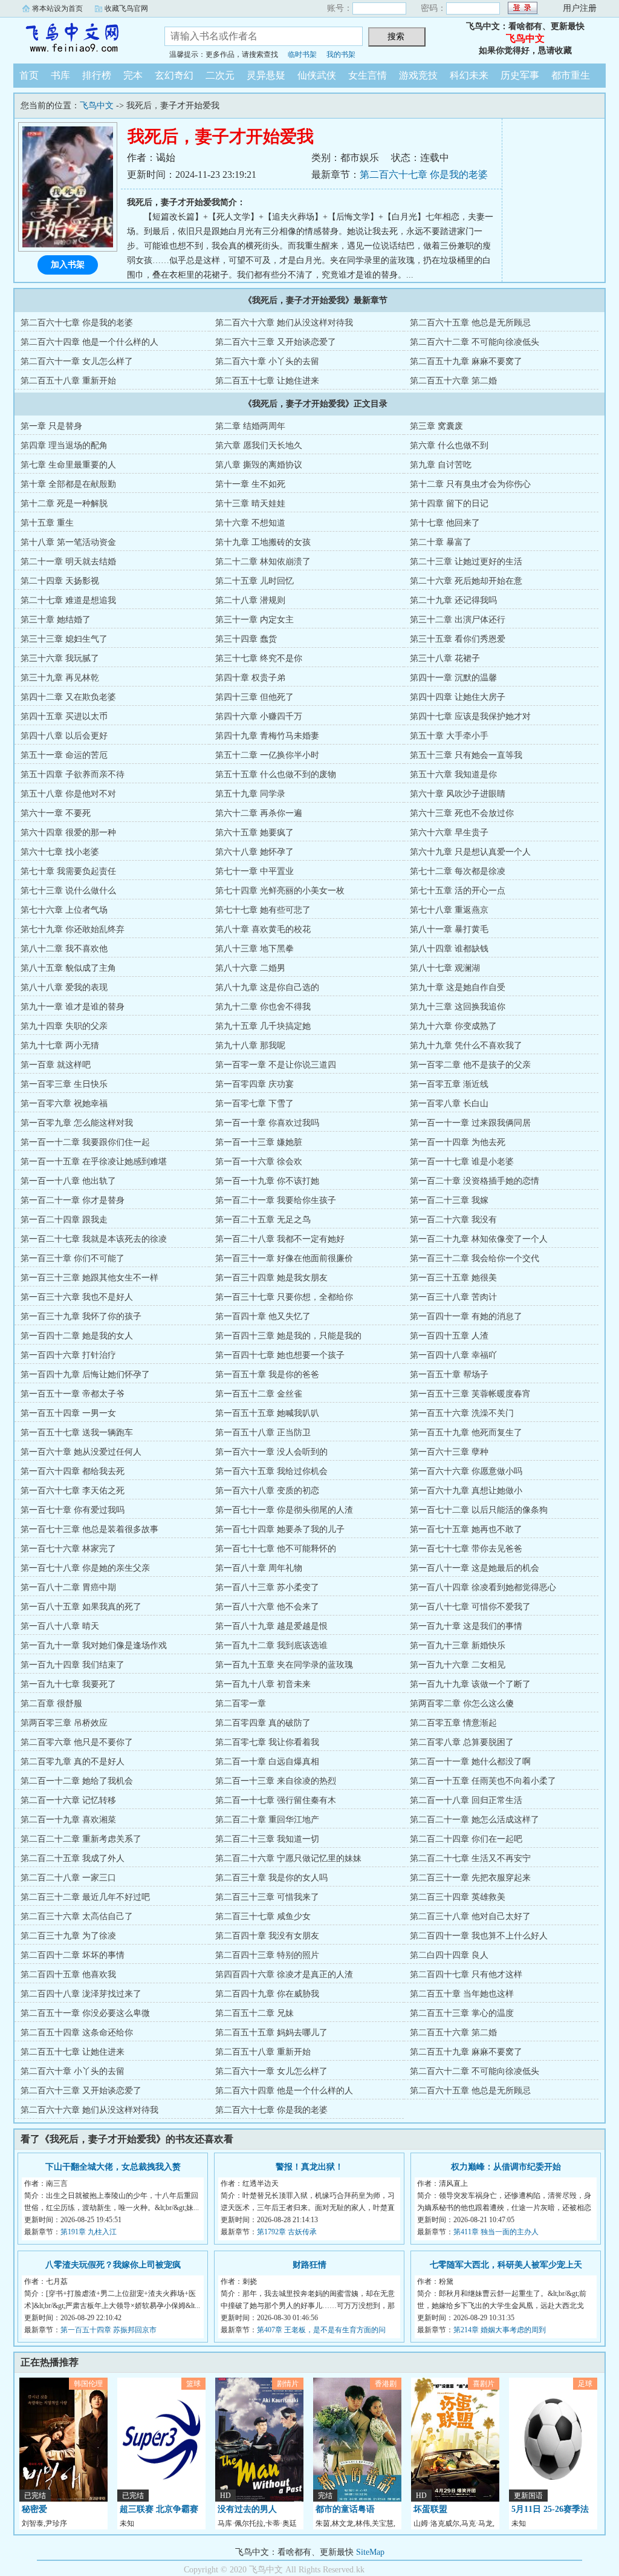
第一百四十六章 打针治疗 (68, 1355)
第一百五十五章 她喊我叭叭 (267, 1413)
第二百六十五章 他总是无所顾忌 (470, 323)
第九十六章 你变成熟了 (453, 1026)
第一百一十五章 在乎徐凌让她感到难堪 (94, 1162)
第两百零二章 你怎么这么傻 (462, 1704)
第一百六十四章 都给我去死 (73, 1471)
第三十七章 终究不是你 (259, 658)
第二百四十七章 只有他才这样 (466, 1974)
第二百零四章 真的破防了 (263, 1723)
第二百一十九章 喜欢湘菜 (68, 1820)
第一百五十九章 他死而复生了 (466, 1433)
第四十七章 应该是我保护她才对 (470, 716)
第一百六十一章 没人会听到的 (271, 1452)
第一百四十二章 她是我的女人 (77, 1336)
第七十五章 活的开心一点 (458, 891)
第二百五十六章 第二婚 (453, 381)
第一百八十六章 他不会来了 (267, 1607)
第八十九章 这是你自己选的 (267, 987)
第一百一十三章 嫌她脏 (259, 1142)
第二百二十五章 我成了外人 (73, 1858)
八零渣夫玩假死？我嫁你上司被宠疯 (113, 2265)
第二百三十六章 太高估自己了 (77, 1916)
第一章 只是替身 (51, 426)
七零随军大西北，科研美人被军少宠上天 (506, 2265)
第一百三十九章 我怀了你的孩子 (81, 1316)
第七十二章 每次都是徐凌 (458, 871)
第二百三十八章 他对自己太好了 (470, 1916)
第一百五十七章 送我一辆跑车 (77, 1433)
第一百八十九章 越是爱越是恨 (271, 1626)
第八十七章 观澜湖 (445, 968)
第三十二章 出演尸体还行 (458, 620)
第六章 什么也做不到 (449, 445)
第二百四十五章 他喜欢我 (68, 1974)
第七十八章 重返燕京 (449, 910)
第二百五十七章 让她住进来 (267, 381)
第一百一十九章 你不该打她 (267, 1181)
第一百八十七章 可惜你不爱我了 (470, 1607)
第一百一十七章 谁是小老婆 (462, 1162)
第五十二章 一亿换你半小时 (267, 755)
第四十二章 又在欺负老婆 (68, 697)
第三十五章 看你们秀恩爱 (458, 639)
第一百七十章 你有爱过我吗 (73, 1510)
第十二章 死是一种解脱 (64, 504)
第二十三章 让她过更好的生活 (466, 562)
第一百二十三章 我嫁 (449, 1200)
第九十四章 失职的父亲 (64, 1026)
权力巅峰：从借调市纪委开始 (506, 2167)
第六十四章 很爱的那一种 (68, 833)
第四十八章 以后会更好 (64, 736)
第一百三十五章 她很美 (453, 1278)
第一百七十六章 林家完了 (68, 1549)
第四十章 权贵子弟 (250, 678)
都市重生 (571, 75)
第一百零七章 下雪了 (254, 1104)
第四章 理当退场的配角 (64, 445)
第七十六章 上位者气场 (64, 910)
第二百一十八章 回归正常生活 (466, 1800)
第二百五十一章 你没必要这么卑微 (85, 2013)
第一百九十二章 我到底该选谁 (271, 1645)
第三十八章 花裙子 (445, 658)
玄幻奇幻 (174, 75)
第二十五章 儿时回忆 (254, 581)
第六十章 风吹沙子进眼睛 (458, 794)
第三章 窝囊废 (436, 426)
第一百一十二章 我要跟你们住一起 (85, 1142)
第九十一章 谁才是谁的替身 (73, 1007)
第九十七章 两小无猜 (60, 1045)
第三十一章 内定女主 (254, 620)
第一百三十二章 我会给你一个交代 (475, 1258)
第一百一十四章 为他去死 (458, 1142)
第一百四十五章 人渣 (449, 1336)
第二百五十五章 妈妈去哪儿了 (271, 2033)
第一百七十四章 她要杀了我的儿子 (280, 1529)
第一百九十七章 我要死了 (68, 1684)
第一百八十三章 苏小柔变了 (267, 1587)
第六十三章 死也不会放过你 (462, 813)
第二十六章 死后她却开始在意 (466, 581)
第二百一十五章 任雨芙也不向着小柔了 (483, 1781)
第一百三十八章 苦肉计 (453, 1297)
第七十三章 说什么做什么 (68, 891)
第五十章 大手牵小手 (449, 736)
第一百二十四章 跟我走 (64, 1220)
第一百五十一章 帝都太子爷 (73, 1394)
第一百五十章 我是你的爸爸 (267, 1374)
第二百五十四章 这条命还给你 (77, 2033)
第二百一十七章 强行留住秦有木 (276, 1800)
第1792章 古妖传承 (287, 2232)
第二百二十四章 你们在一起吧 (466, 1839)
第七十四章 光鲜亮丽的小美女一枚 (280, 891)
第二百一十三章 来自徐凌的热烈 (276, 1781)
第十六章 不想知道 (250, 523)
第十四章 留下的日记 (449, 504)
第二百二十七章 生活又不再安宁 (470, 1858)
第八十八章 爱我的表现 (64, 987)
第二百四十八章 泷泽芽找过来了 (81, 1994)
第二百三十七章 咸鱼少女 (263, 1916)
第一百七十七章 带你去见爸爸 (466, 1549)
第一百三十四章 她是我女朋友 (271, 1278)
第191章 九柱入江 (89, 2232)
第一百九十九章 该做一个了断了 (470, 1684)
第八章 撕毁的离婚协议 (259, 465)
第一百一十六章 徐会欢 (259, 1162)
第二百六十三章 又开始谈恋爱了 (276, 342)
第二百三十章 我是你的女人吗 (271, 1878)
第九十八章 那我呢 (250, 1045)
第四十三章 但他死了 (254, 697)
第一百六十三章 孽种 (449, 1452)
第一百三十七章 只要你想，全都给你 (284, 1297)
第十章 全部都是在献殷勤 (68, 484)
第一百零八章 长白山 (449, 1104)
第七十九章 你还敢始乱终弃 (73, 929)
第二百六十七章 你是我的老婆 (424, 174)
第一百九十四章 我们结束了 (73, 1665)
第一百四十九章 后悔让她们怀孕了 (85, 1374)
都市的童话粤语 (345, 2509)
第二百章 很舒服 (51, 1704)
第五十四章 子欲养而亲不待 (73, 774)
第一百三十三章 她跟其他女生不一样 (89, 1278)
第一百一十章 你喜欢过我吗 (267, 1123)
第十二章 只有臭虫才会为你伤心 (470, 484)
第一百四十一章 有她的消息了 (466, 1316)
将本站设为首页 (57, 8)
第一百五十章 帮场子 (449, 1374)
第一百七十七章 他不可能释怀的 (276, 1549)
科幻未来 (469, 75)
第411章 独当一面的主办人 (496, 2232)
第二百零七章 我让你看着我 (267, 1742)
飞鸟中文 (80, 39)
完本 (133, 75)
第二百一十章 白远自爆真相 (267, 1762)
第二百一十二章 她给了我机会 (77, 1781)
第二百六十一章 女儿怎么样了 (77, 361)
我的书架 (341, 54)
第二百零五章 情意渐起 (453, 1723)
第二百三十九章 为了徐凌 (68, 1936)
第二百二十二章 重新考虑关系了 (81, 1839)
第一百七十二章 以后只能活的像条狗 (479, 1510)
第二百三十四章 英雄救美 (458, 1897)
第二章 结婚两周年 (250, 426)
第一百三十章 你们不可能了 (73, 1258)
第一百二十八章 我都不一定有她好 (280, 1239)
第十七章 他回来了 (445, 523)
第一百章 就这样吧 (56, 1065)
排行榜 (97, 75)
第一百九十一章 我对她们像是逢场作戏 (94, 1645)
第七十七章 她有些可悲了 (263, 910)
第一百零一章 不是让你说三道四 (276, 1065)
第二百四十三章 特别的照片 (267, 1955)
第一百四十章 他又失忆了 (263, 1316)
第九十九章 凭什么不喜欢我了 (466, 1045)
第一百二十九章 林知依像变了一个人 (479, 1239)
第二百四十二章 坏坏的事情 (73, 1955)
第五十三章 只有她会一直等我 (466, 755)
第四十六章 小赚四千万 (259, 716)
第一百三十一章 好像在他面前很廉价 (284, 1258)
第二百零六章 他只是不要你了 (77, 1742)
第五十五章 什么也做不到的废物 (276, 774)
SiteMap (370, 2552)
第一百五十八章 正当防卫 (263, 1433)
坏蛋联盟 (430, 2509)
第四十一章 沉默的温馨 (453, 678)
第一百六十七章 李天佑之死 (73, 1491)
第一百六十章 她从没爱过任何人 (81, 1452)
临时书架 (302, 54)
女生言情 (368, 75)
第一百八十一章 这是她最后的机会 (475, 1568)
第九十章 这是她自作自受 (458, 987)
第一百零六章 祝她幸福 (64, 1104)
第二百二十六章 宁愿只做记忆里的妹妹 (288, 1858)
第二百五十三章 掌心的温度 (462, 2013)
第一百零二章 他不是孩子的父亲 (470, 1065)
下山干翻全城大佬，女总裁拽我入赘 (113, 2167)
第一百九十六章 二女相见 (458, 1665)
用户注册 (580, 8)
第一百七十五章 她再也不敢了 (466, 1529)
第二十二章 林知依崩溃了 (263, 562)
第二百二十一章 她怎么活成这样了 (475, 1820)
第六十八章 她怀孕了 (254, 852)
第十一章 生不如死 (250, 484)
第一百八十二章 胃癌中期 (68, 1587)
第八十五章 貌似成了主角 (68, 968)
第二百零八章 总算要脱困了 (462, 1742)
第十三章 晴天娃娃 (250, 504)
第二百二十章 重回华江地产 (267, 1820)
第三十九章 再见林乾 (60, 678)
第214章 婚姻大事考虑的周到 (500, 2330)
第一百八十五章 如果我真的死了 (81, 1607)
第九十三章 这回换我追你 (458, 1007)
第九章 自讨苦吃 (441, 465)
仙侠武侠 (317, 75)
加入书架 (68, 265)
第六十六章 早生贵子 (449, 833)
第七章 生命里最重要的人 (68, 465)
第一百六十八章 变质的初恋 (267, 1491)
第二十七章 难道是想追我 (68, 600)
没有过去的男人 (247, 2509)
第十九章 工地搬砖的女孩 (263, 542)
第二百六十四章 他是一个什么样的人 (89, 342)
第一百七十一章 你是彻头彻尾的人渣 (284, 1510)
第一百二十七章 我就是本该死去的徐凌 (94, 1239)
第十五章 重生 (47, 523)
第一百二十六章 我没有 (453, 1220)
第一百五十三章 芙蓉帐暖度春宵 (470, 1394)
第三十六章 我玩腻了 (60, 658)
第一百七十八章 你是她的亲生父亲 (85, 1568)
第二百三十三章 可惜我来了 (267, 1897)
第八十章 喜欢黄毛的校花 (263, 929)
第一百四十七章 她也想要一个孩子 (280, 1355)
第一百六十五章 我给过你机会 (271, 1471)
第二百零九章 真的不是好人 (73, 1762)
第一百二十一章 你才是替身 (73, 1200)
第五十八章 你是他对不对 (68, 794)
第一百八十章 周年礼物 (259, 1568)
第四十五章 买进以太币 (64, 716)
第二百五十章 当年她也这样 (462, 1994)
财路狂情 (309, 2265)
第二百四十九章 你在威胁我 (267, 1994)
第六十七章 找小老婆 (60, 852)
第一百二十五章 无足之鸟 (263, 1220)
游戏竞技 (418, 75)
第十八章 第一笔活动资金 (68, 542)
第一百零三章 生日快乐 (64, 1084)
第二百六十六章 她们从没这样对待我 (284, 323)
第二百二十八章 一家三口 (68, 1878)
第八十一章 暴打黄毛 (449, 929)
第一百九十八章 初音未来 (263, 1684)
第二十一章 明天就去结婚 (68, 562)
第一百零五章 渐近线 (449, 1084)
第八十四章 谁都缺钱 (449, 949)
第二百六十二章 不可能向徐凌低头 (475, 342)
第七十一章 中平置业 (254, 871)
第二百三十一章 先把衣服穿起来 (470, 1878)
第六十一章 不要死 (56, 813)
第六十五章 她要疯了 (254, 833)
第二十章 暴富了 (441, 542)
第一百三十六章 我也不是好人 (77, 1297)
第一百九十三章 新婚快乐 (458, 1645)
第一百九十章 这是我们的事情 (466, 1626)
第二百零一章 (241, 1704)
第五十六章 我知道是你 (453, 774)
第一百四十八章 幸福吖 (453, 1355)
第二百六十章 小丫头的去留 (267, 361)
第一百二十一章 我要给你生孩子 (276, 1200)
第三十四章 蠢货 (246, 639)
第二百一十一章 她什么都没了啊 (470, 1762)
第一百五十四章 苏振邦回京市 (109, 2330)
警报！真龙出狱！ (309, 2167)
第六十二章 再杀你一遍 (259, 813)
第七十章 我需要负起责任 (68, 871)
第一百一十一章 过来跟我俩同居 (470, 1123)
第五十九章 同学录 (250, 794)
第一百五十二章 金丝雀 (259, 1394)
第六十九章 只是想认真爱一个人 (470, 852)
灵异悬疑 (266, 75)
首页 (29, 75)
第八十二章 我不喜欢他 (64, 949)
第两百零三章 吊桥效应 (64, 1723)
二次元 (220, 75)
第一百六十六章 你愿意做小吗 (466, 1471)
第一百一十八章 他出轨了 (68, 1181)
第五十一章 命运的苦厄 (64, 755)
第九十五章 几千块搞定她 (263, 1026)
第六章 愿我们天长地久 (259, 445)
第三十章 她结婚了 (56, 620)
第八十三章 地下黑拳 (254, 949)
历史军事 (520, 75)
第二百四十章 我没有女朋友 (267, 1936)
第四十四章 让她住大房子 (458, 697)
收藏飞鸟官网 (126, 8)
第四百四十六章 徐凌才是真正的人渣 (284, 1974)
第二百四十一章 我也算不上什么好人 (479, 1936)
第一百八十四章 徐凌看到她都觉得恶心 (483, 1587)
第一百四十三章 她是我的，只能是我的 (288, 1336)
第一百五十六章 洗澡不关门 (462, 1413)
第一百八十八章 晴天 (60, 1626)
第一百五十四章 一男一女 (68, 1413)
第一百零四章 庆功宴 (254, 1084)
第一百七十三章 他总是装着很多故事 (89, 1529)
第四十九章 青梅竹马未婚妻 (267, 736)
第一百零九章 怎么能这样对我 (77, 1123)
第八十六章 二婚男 (250, 968)
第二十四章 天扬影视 (60, 581)
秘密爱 (34, 2509)
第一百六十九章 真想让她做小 (466, 1491)
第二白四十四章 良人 (449, 1955)
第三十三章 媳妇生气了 (64, 639)
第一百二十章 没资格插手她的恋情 (475, 1181)
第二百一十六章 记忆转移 (68, 1800)
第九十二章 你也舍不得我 (263, 1007)
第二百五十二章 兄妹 (254, 2013)
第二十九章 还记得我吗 (453, 600)
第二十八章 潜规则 (250, 600)
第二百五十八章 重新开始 (68, 381)
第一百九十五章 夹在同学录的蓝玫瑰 (284, 1665)
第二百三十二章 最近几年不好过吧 (85, 1897)
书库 (60, 75)
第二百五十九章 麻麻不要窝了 (466, 361)
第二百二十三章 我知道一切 (267, 1839)
